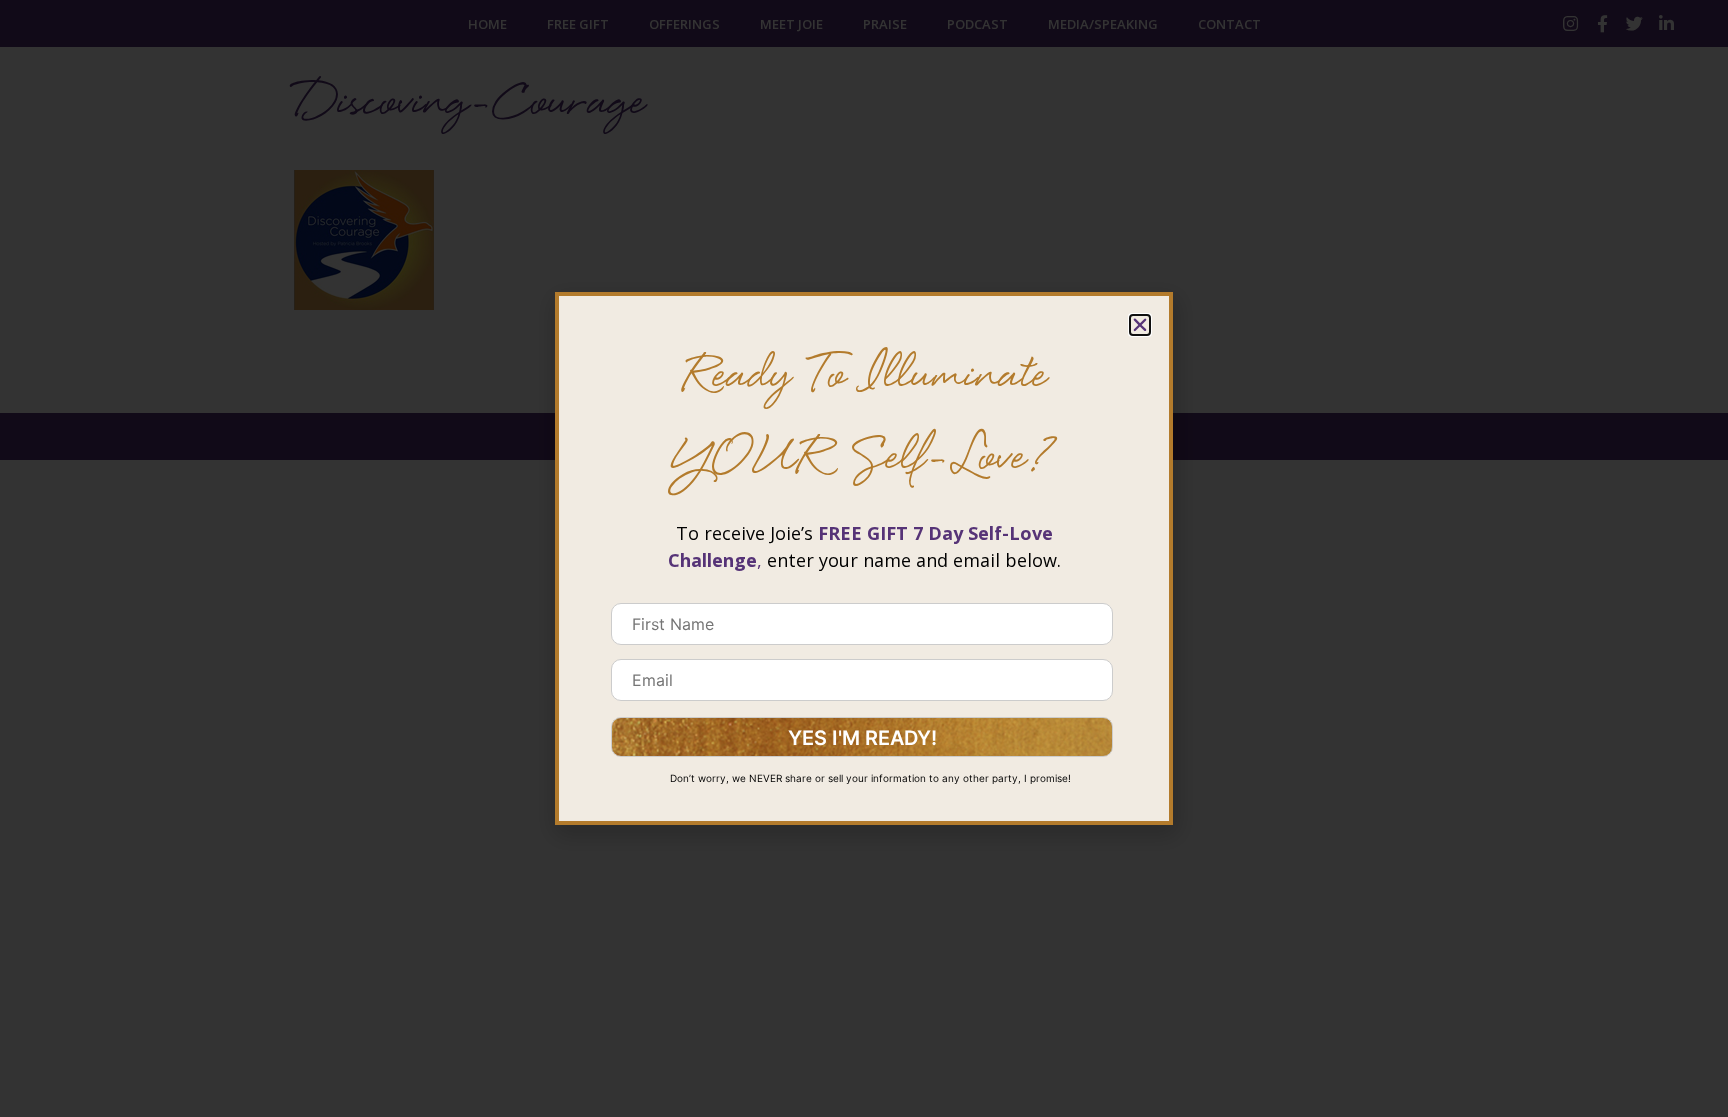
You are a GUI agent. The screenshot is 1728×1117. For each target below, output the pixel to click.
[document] (864, 558)
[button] (1140, 325)
